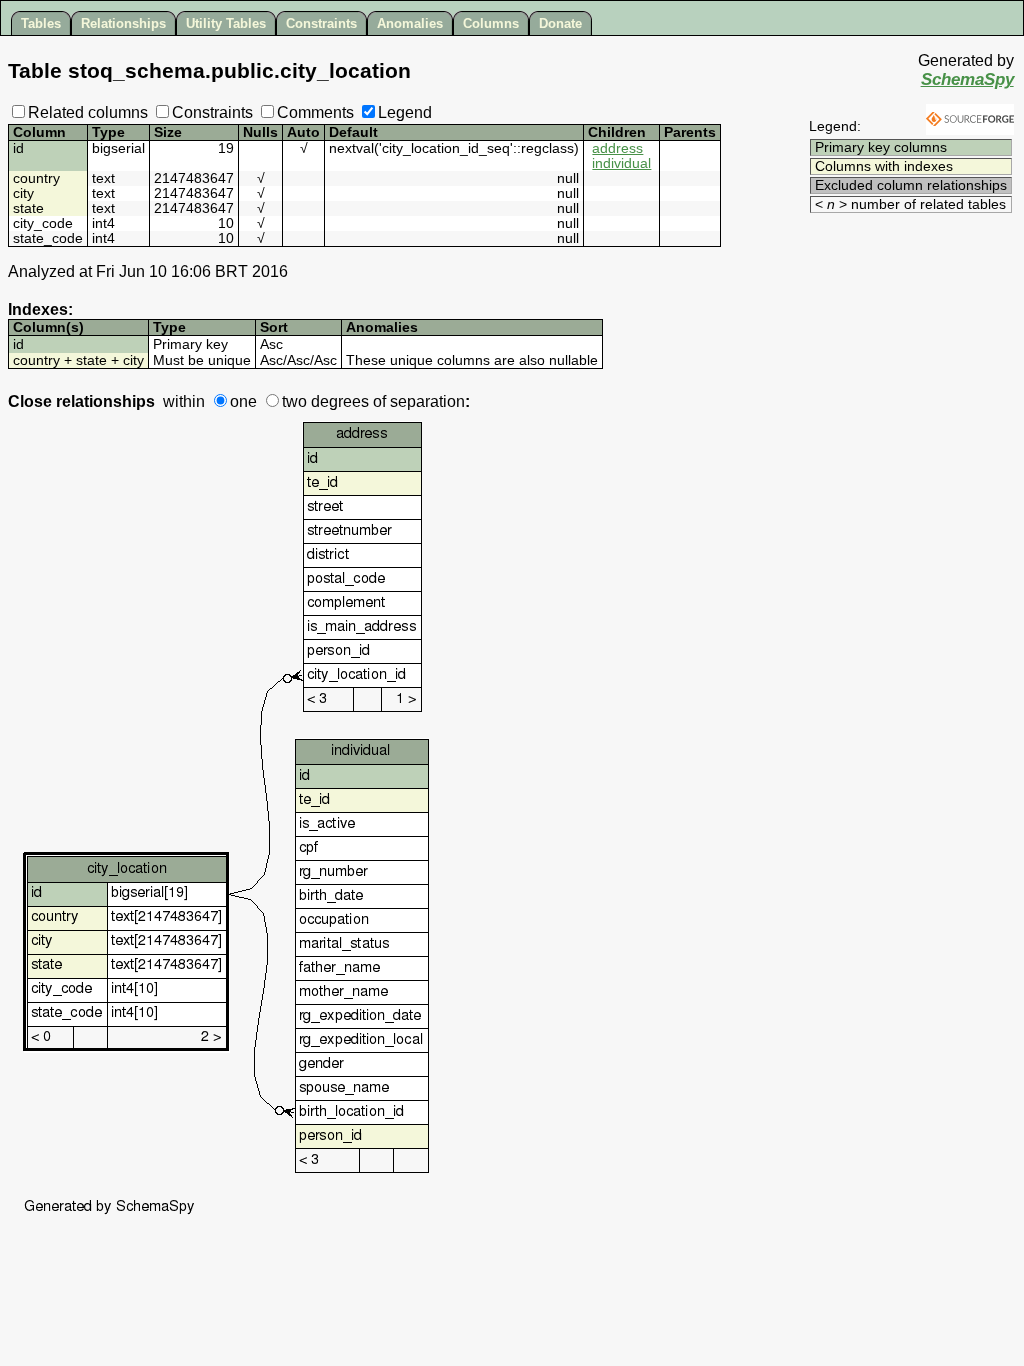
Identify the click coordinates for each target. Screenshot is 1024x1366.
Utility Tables (226, 23)
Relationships (123, 23)
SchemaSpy (967, 79)
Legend (405, 112)
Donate (560, 23)
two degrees (325, 401)
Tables (41, 23)
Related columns (88, 112)
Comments (315, 112)
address (617, 148)
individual (621, 163)
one (243, 401)
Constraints (321, 23)
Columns (491, 23)
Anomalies (410, 23)
